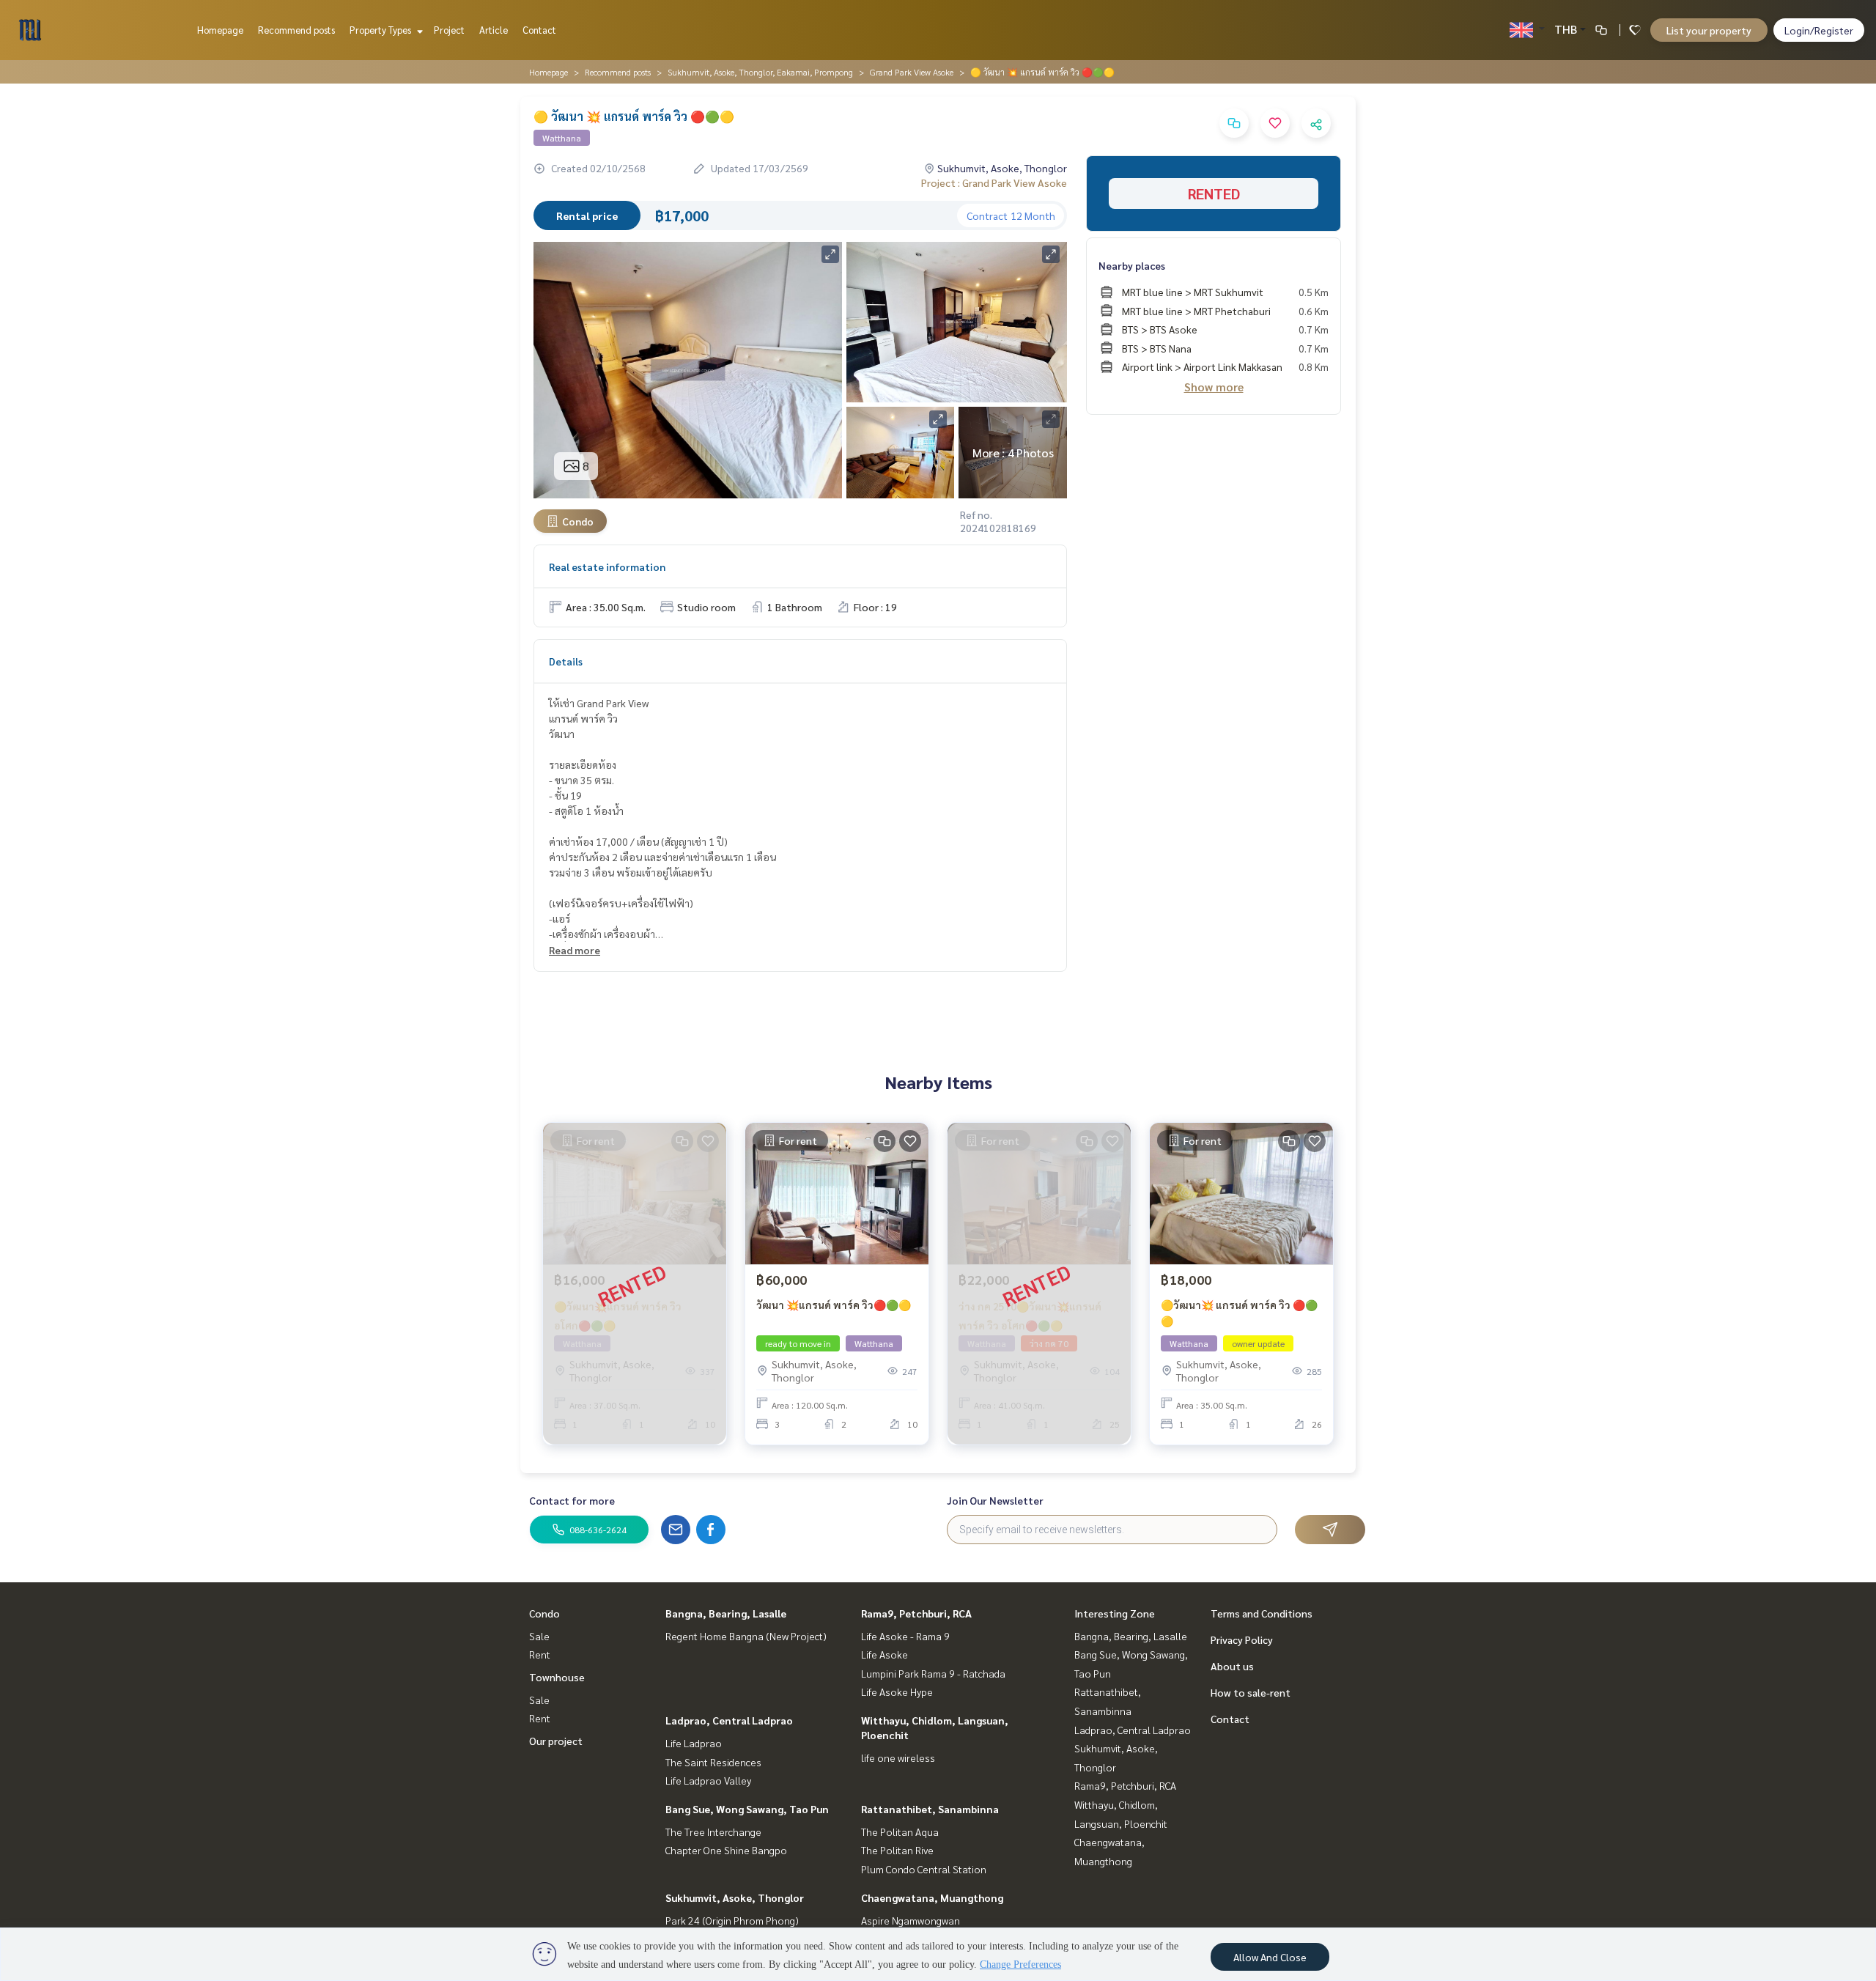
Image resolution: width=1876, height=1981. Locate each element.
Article (494, 30)
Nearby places (1132, 265)
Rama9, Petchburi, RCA (916, 1613)
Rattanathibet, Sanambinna (930, 1809)
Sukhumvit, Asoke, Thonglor (735, 1897)
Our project (556, 1741)
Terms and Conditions (1262, 1613)
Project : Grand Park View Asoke (994, 182)
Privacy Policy (1242, 1639)
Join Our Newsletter (995, 1500)
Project (449, 30)
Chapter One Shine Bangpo (726, 1850)
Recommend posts (296, 30)
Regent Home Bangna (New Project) (746, 1636)
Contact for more (572, 1500)
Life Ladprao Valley (708, 1780)
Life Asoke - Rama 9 (905, 1636)
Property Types (381, 30)
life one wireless (898, 1757)
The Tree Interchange (713, 1831)
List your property (1709, 30)
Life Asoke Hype (897, 1692)
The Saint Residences (713, 1762)
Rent (540, 1654)
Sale (539, 1636)
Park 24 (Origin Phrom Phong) (732, 1920)
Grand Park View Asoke (912, 72)
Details (566, 661)
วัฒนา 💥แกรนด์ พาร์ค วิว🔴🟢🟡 (834, 1305)
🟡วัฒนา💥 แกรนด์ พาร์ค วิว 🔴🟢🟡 (1239, 1313)
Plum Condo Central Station (924, 1869)
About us (1232, 1666)
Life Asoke (885, 1654)
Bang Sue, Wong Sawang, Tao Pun (747, 1809)
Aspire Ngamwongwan (911, 1920)
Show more (1214, 387)
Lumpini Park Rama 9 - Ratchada (933, 1673)
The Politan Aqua (900, 1831)
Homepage (220, 30)
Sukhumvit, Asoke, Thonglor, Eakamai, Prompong (760, 72)
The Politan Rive (897, 1850)
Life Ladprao (694, 1743)
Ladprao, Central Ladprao (729, 1720)
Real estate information (607, 567)
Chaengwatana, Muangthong (932, 1897)
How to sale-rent (1251, 1692)
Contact (539, 30)
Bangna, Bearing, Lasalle (726, 1613)
